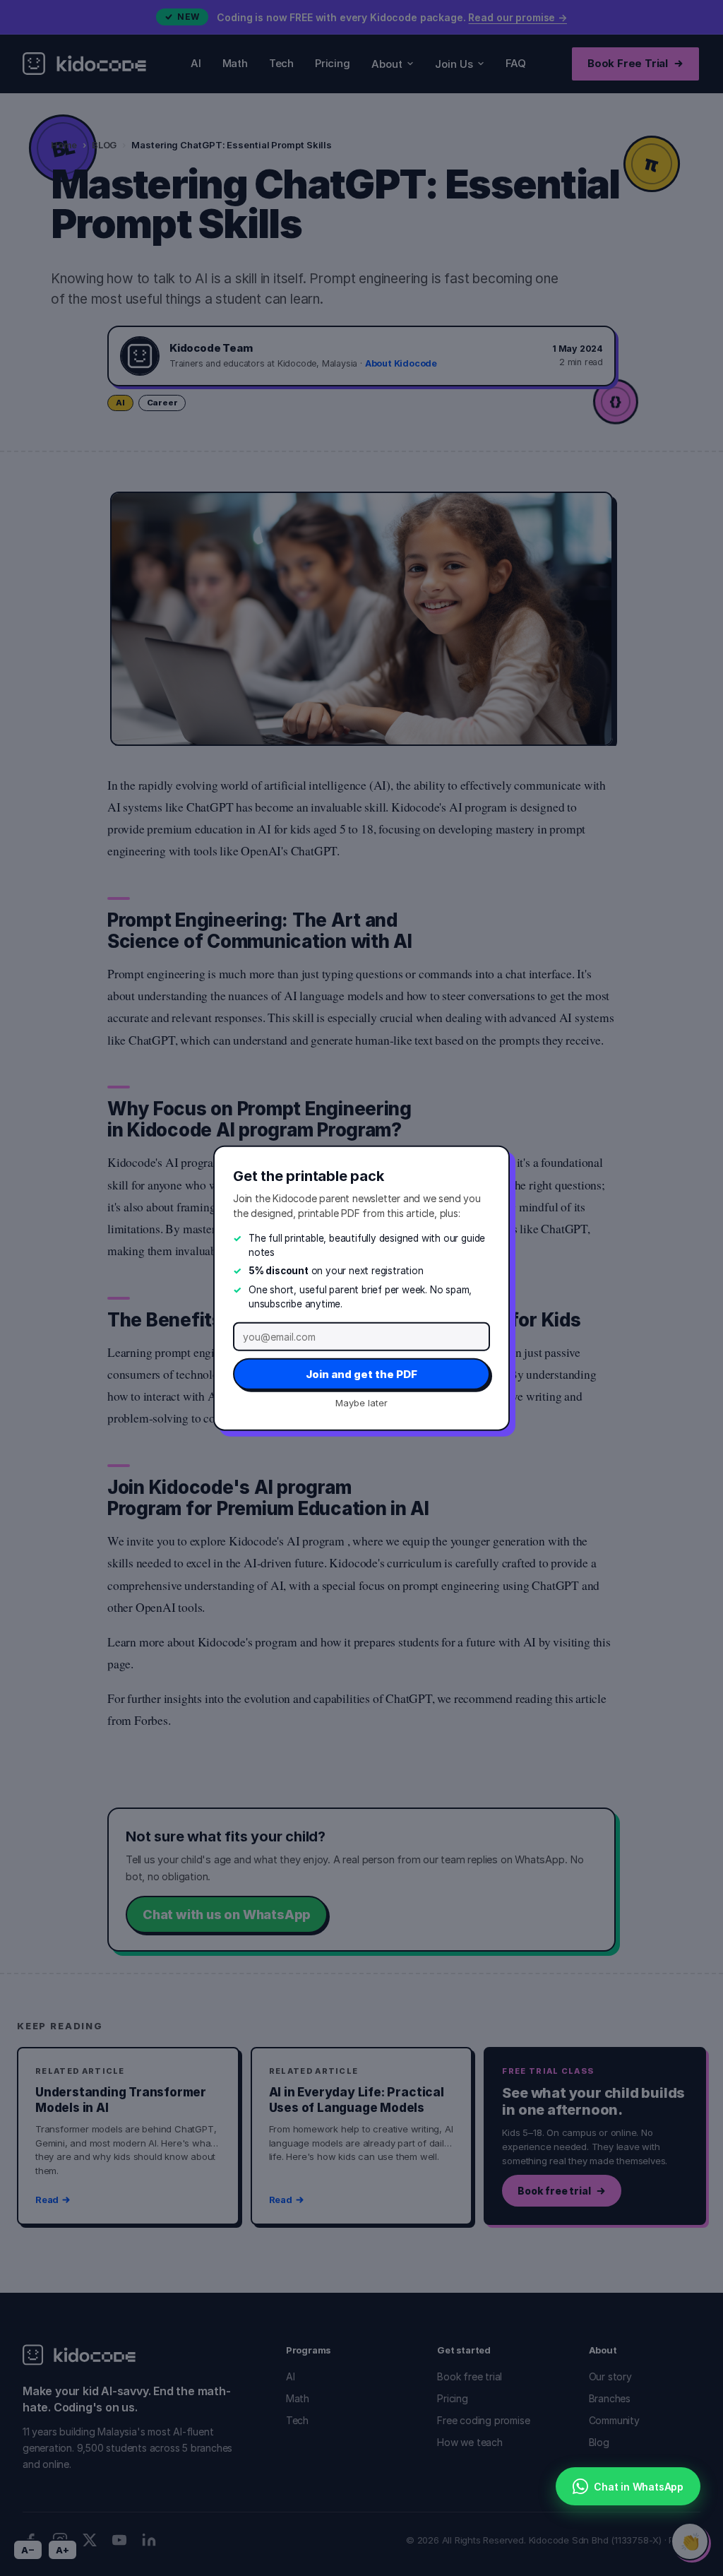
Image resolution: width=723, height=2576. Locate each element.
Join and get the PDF (361, 1374)
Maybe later (361, 1403)
